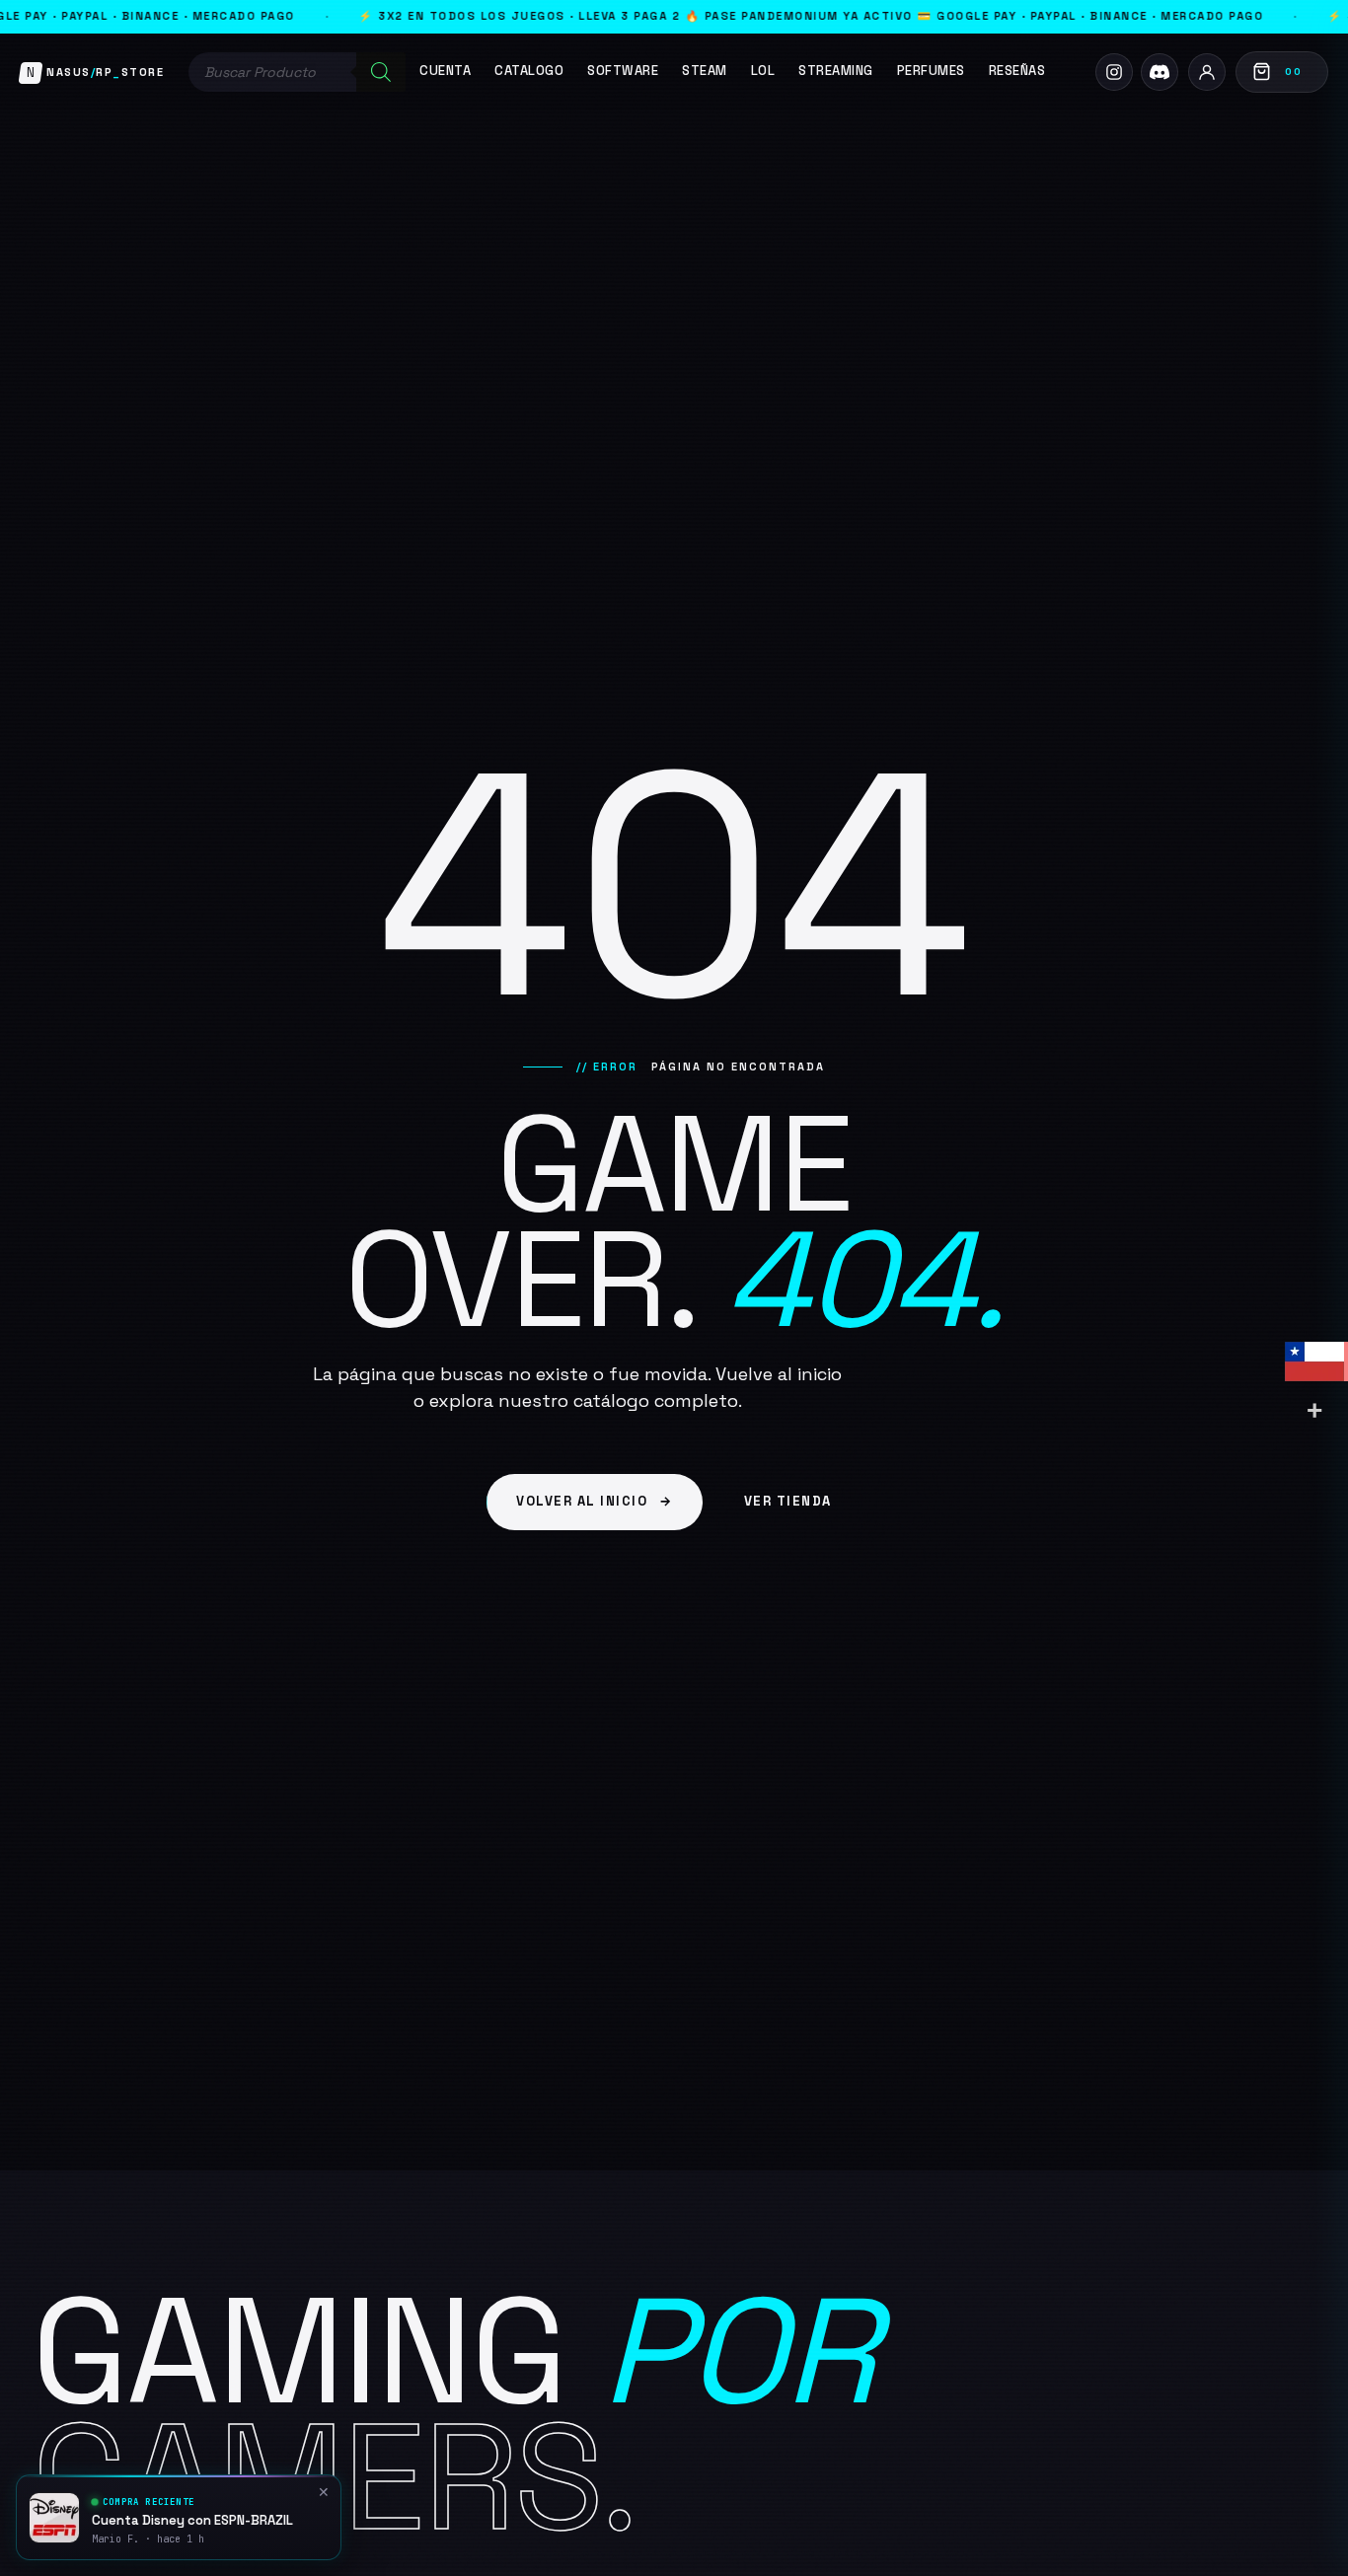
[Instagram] (1114, 72)
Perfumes (931, 71)
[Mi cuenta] (1207, 72)
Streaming (836, 71)
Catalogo (529, 71)
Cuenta (445, 71)
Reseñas (1017, 71)
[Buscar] (381, 72)
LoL (763, 71)
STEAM (705, 71)
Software (623, 71)
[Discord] (1160, 72)
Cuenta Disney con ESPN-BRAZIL (192, 2521)
